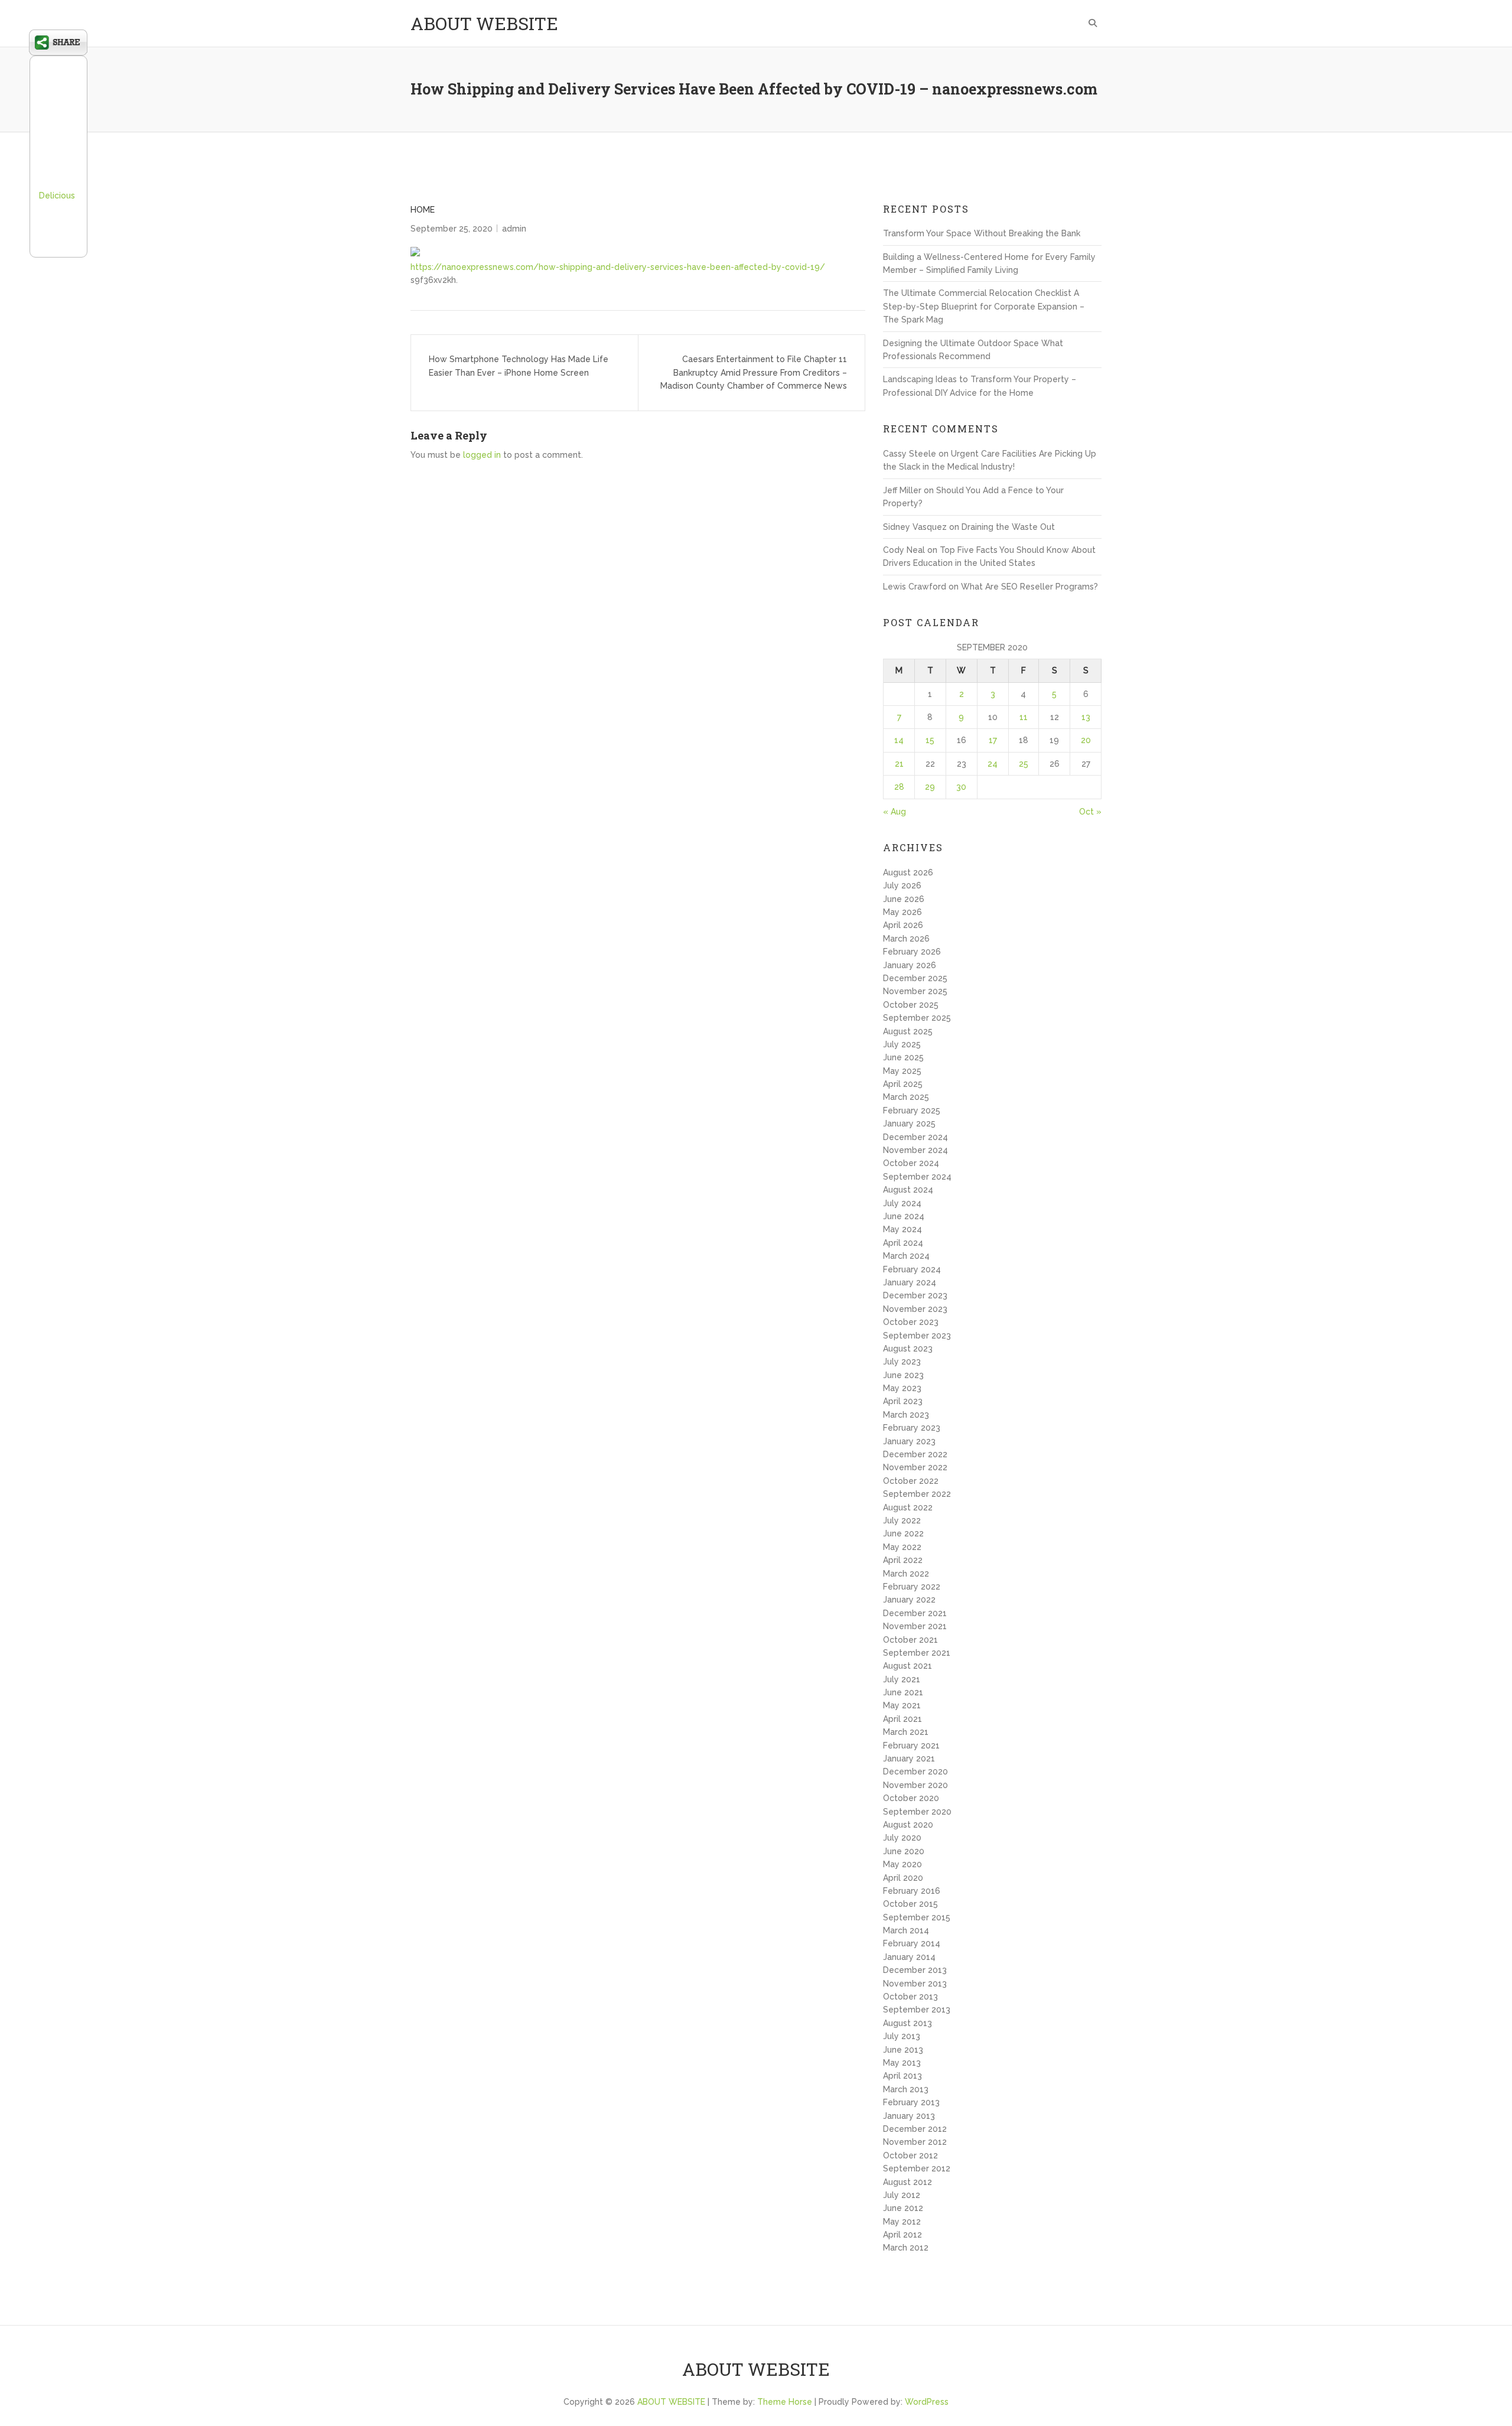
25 (1024, 764)
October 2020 (911, 1798)
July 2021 (902, 1679)
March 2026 (906, 939)
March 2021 (906, 1732)
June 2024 (904, 1216)
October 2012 (910, 2155)
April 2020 (903, 1878)
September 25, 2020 (452, 229)
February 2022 (912, 1587)
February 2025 (912, 1111)
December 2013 (915, 1970)
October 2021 (910, 1640)
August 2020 (908, 1825)
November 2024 (915, 1150)
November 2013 (915, 1984)
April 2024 (903, 1243)
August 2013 (907, 2023)
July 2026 (902, 885)
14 (899, 740)
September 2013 (917, 2010)
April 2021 (902, 1719)
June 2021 (903, 1692)
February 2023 (912, 1428)
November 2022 (915, 1467)
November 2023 (915, 1309)
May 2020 (902, 1864)
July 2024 (902, 1203)
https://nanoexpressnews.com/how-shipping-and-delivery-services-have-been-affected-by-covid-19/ (618, 267)
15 (930, 740)
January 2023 (909, 1441)
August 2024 (908, 1190)
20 (1086, 740)
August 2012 (907, 2182)
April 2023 (903, 1401)
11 (1024, 717)
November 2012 (915, 2142)
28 (899, 787)
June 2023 (903, 1375)
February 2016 (912, 1891)
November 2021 (915, 1626)
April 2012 (902, 2235)
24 (993, 764)
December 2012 (915, 2129)
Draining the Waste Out (1008, 527)
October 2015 (910, 1904)
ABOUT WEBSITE (484, 23)
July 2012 (902, 2195)
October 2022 (911, 1481)
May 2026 (902, 912)
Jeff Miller (902, 490)
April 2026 (903, 925)
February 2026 (912, 952)
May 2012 (902, 2222)
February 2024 (912, 1269)
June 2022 (903, 1533)
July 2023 (902, 1362)
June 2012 (903, 2208)
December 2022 (915, 1454)
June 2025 (903, 1057)
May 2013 (902, 2063)
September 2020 (917, 1812)
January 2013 (909, 2116)
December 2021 (915, 1613)
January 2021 (909, 1759)
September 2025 (917, 1018)
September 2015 (917, 1917)
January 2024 (910, 1282)
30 (961, 787)
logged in (482, 455)
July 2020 (902, 1838)
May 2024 (902, 1229)
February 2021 (911, 1746)
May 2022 (902, 1547)
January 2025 (909, 1124)
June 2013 (903, 2050)
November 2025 (915, 991)
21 (899, 764)
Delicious (57, 196)
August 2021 (907, 1666)
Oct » (1090, 812)
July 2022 (902, 1520)
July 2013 (902, 2036)
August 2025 (908, 1031)
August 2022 (908, 1507)
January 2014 (909, 1957)
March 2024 (906, 1256)
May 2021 (902, 1705)
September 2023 (917, 1336)
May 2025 (902, 1071)
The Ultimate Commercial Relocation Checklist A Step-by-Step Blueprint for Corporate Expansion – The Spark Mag (984, 306)
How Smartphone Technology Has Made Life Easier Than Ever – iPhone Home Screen (519, 366)
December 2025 (915, 978)
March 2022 (906, 1574)
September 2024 (917, 1177)
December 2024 (915, 1137)
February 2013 (911, 2102)
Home (423, 210)
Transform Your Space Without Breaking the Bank (982, 233)
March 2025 (906, 1097)
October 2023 (911, 1322)
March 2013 (906, 2089)
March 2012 (906, 2248)
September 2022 (917, 1494)
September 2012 (917, 2168)
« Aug (895, 812)
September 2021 (917, 1653)
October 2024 (911, 1163)
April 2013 (902, 2076)
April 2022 (903, 1560)
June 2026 (904, 899)
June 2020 (904, 1851)
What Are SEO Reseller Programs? (1029, 587)
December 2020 (915, 1772)
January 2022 (909, 1600)
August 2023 (908, 1349)
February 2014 (912, 1943)
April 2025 (903, 1084)
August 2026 (908, 872)
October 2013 (910, 1997)
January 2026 (910, 965)
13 (1086, 717)
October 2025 (911, 1005)
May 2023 (902, 1388)
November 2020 (915, 1785)
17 (993, 740)
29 (930, 787)
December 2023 (915, 1295)
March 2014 (906, 1930)
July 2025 (902, 1044)
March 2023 (906, 1415)
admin (514, 229)
